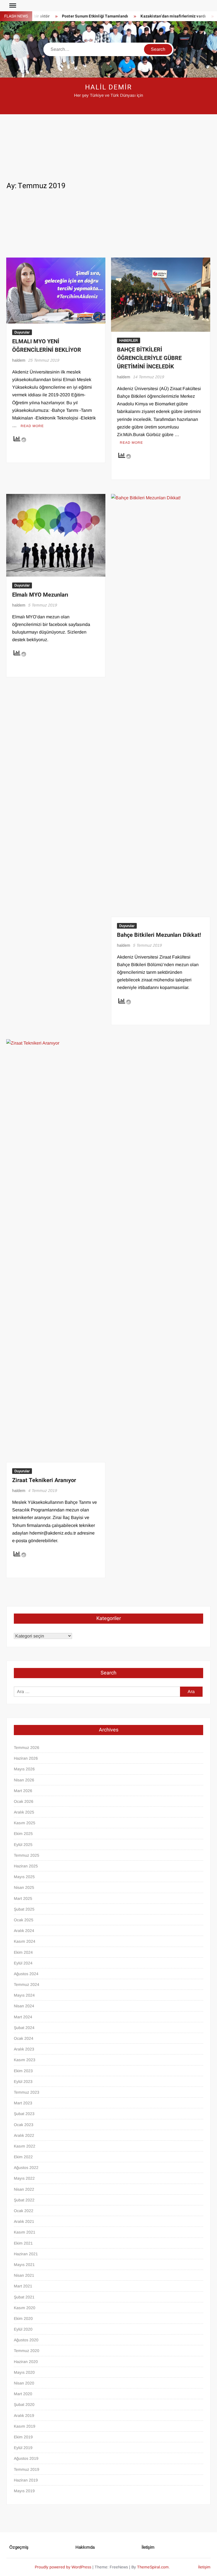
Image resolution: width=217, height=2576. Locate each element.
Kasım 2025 (25, 1823)
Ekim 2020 (23, 2318)
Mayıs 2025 (24, 1877)
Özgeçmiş (19, 2547)
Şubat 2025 (24, 1909)
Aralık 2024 (24, 1931)
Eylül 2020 (23, 2329)
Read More (32, 426)
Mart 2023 (23, 2103)
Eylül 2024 (23, 1963)
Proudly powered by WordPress (63, 2567)
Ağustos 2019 (26, 2458)
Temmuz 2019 (27, 2469)
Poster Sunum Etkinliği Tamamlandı (74, 16)
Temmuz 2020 (27, 2351)
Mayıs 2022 (24, 2178)
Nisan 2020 (24, 2383)
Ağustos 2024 (26, 1974)
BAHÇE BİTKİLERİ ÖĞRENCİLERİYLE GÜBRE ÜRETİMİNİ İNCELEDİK (149, 358)
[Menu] (12, 6)
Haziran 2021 (26, 2254)
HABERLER (129, 340)
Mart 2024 (23, 2017)
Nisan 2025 (24, 1887)
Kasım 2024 (25, 1941)
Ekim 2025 (23, 1834)
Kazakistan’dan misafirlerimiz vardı (152, 16)
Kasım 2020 (25, 2308)
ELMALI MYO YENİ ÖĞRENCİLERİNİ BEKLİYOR (47, 346)
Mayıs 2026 (24, 1769)
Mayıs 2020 (24, 2372)
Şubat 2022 (24, 2200)
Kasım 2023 (25, 2060)
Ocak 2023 (24, 2125)
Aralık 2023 (24, 2049)
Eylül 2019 (23, 2448)
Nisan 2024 (24, 2006)
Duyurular (22, 332)
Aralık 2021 (24, 2221)
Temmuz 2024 (27, 1984)
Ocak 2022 (24, 2211)
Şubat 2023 (24, 2114)
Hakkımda (85, 2547)
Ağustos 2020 (26, 2340)
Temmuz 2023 (27, 2092)
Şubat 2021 (24, 2297)
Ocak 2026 (24, 1801)
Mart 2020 (23, 2394)
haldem (19, 360)
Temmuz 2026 (27, 1748)
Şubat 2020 (24, 2404)
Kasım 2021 (25, 2232)
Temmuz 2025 (27, 1855)
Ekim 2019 (23, 2437)
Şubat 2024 (24, 2028)
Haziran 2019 (26, 2480)
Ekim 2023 (23, 2071)
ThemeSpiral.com (153, 2567)
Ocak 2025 (24, 1920)
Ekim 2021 (23, 2243)
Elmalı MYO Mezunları (40, 595)
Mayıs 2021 (24, 2265)
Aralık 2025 (24, 1812)
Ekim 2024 (23, 1952)
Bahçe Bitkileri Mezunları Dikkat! (159, 935)
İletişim (148, 2547)
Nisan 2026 (24, 1780)
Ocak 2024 (24, 2038)
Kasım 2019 (25, 2426)
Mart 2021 (23, 2286)
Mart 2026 (23, 1791)
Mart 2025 (23, 1898)
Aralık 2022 (24, 2135)
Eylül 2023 (23, 2082)
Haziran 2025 (26, 1866)
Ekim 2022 (23, 2157)
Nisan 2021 (24, 2275)
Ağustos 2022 (26, 2168)
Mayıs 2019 (24, 2491)
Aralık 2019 (24, 2415)
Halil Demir (108, 87)
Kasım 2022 (25, 2146)
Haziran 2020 (26, 2362)
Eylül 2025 (23, 1845)
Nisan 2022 (24, 2189)
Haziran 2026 (26, 1758)
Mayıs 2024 (24, 1995)
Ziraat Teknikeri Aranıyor (44, 1480)
